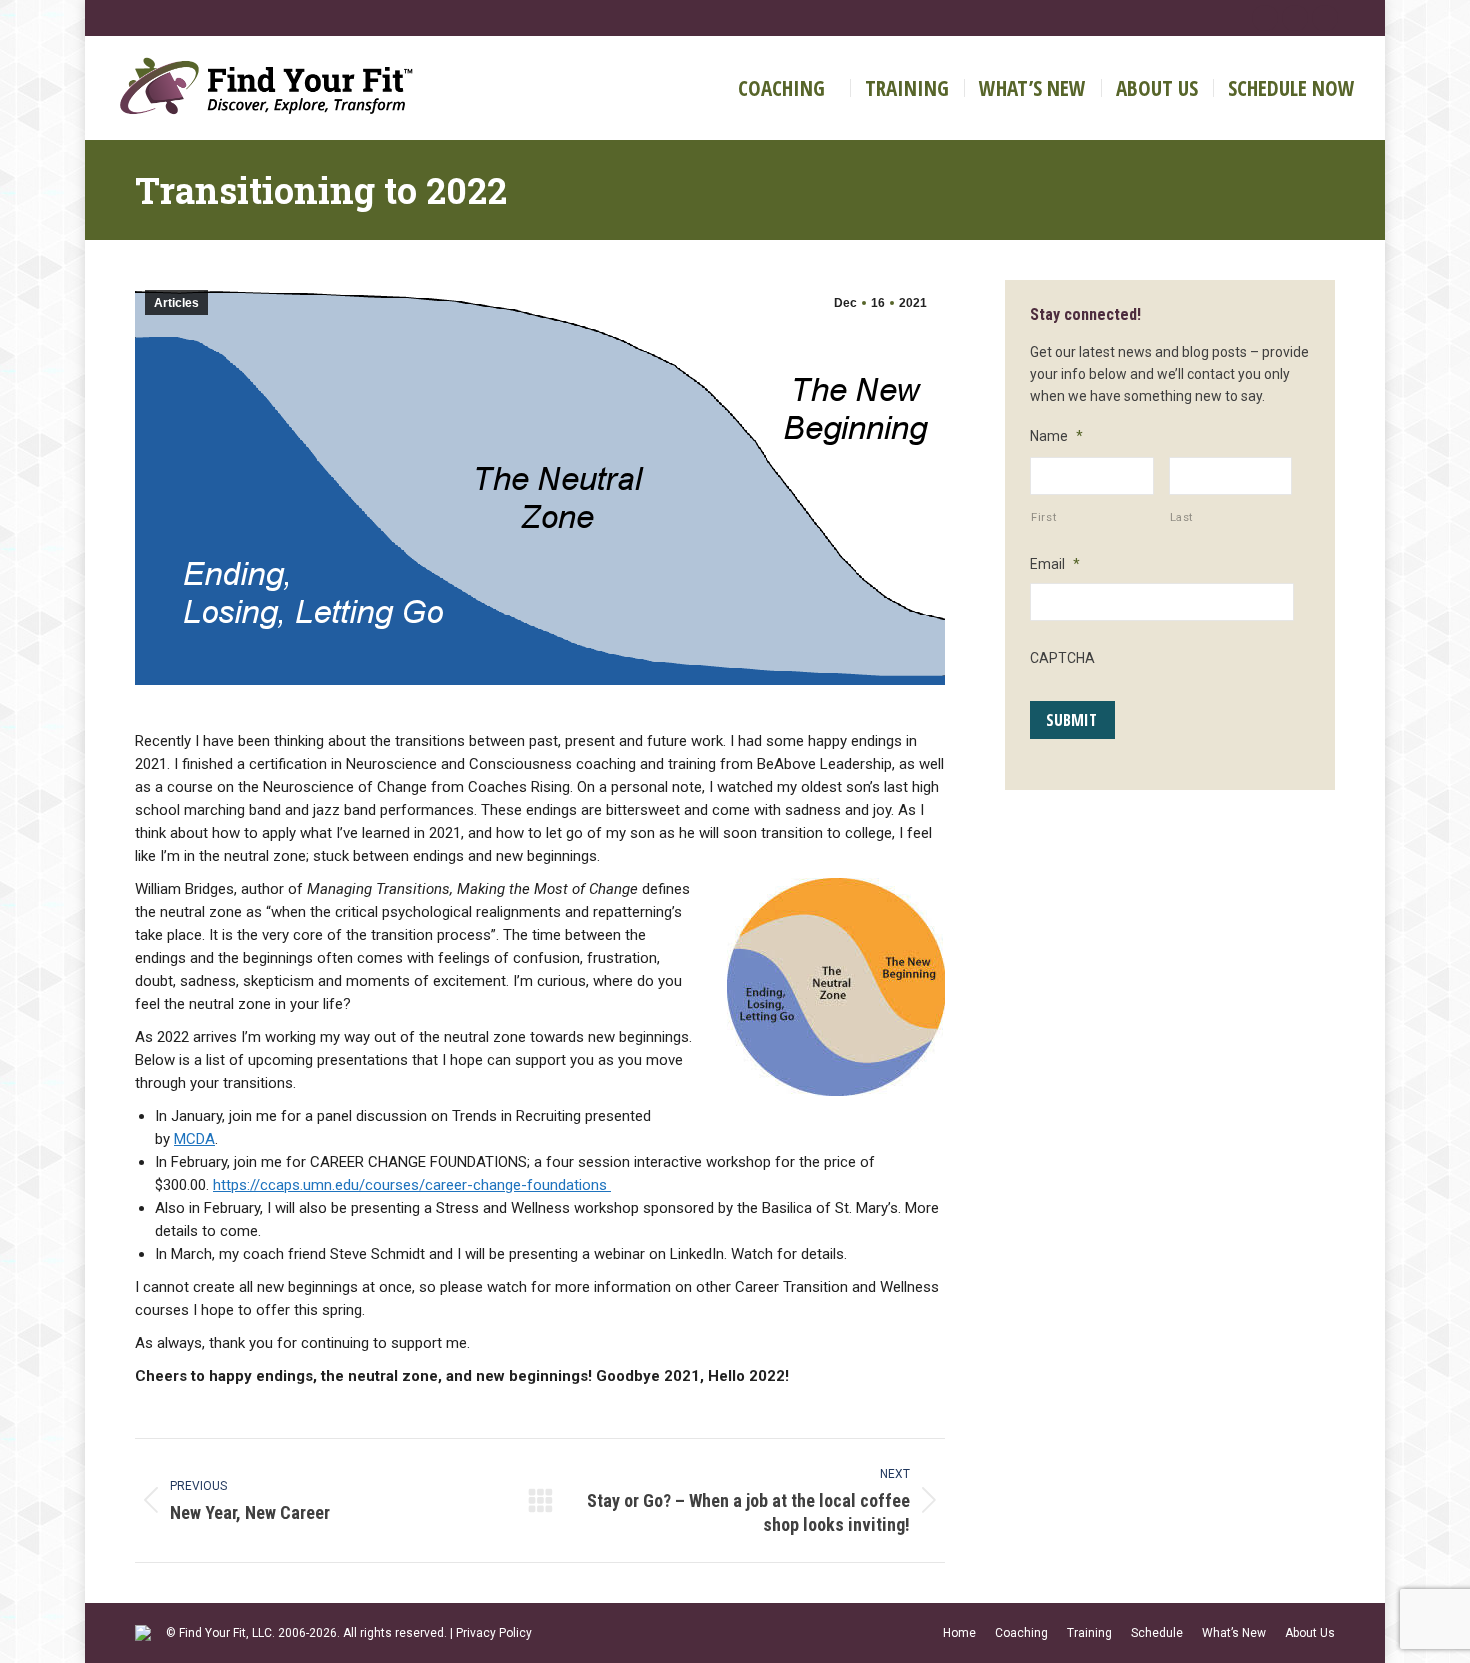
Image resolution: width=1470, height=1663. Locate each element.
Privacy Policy (494, 1633)
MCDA (194, 1139)
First (1043, 517)
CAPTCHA (1062, 658)
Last (1182, 517)
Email (1055, 564)
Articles (176, 303)
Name (1056, 436)
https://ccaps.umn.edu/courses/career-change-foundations (412, 1185)
